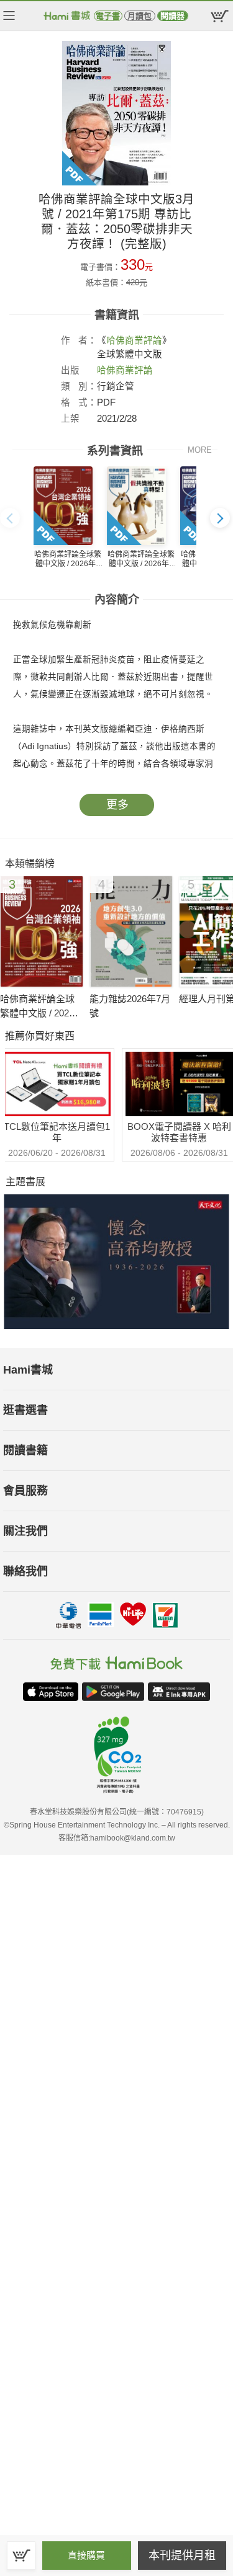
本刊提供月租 (182, 2556)
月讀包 (139, 16)
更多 (117, 805)
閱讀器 (172, 16)
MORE (200, 450)
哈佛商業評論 (134, 340)
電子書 (108, 16)
